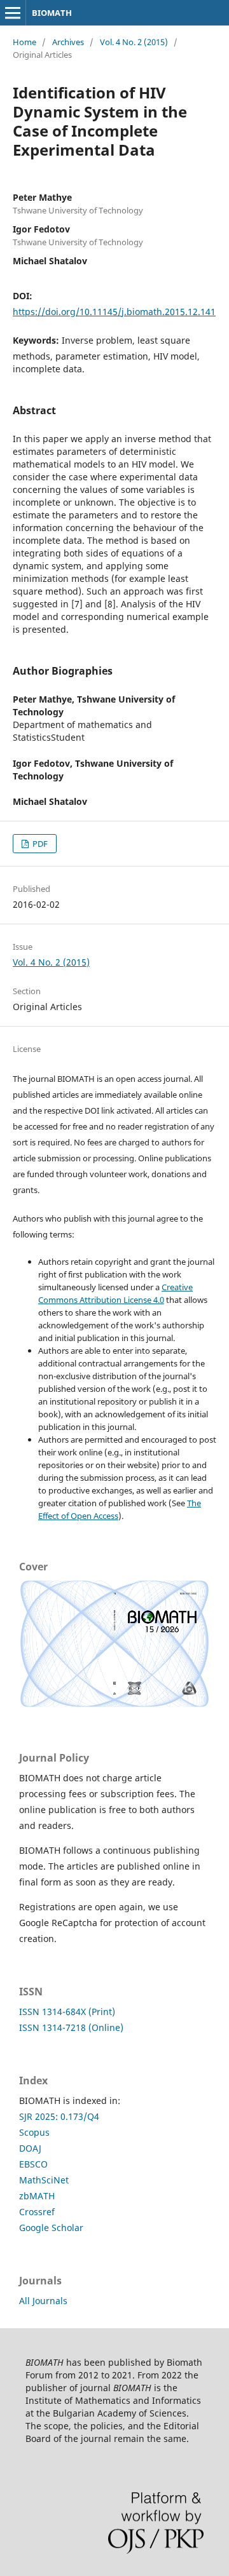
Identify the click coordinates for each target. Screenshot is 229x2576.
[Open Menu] (13, 13)
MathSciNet (44, 2180)
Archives (68, 42)
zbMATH (37, 2196)
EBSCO (33, 2164)
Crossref (37, 2212)
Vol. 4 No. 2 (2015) (134, 42)
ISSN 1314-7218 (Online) (71, 2027)
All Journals (43, 2301)
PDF (39, 844)
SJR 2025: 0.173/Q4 (59, 2116)
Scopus (34, 2132)
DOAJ (30, 2148)
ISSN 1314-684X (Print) (67, 2012)
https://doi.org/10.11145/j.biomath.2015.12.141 (114, 312)
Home (24, 42)
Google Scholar (51, 2228)
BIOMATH (52, 13)
